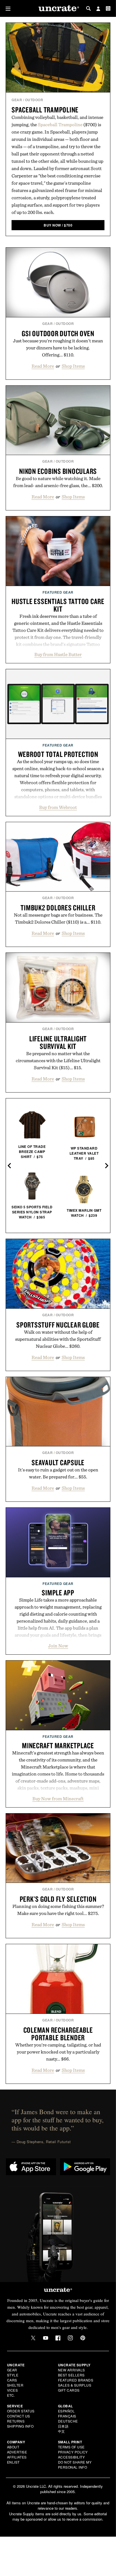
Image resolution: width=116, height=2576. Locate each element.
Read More (43, 366)
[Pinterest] (83, 2338)
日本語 (63, 2426)
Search (88, 8)
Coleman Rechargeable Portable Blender (58, 2034)
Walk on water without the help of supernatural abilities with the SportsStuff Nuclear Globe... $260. (58, 1339)
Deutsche (68, 2421)
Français (67, 2416)
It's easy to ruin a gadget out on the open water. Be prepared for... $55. (58, 1473)
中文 (62, 2431)
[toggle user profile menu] (98, 9)
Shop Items (73, 366)
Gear (17, 100)
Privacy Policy (73, 2452)
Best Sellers (71, 2375)
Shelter (15, 2385)
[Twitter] (33, 2338)
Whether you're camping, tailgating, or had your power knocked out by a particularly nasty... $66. (58, 2052)
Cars (12, 2380)
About (13, 2447)
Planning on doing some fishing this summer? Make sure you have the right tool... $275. (58, 1910)
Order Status (21, 2411)
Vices (13, 2390)
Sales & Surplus (75, 2385)
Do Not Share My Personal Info (75, 2465)
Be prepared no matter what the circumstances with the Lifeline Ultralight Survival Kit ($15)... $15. (58, 1060)
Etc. (11, 2395)
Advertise (17, 2452)
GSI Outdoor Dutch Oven (58, 333)
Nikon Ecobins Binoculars (58, 471)
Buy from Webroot (58, 807)
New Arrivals (72, 2370)
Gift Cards (69, 2390)
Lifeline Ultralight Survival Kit (58, 1042)
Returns (16, 2421)
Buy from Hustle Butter (58, 654)
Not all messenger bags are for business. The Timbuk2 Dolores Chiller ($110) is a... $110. (58, 918)
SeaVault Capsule (58, 1462)
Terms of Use (71, 2447)
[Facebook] (58, 2338)
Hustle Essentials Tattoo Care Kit (58, 605)
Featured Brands (76, 2380)
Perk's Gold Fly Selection (58, 1899)
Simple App (58, 1593)
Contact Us (19, 2416)
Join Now (58, 1646)
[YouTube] (46, 2338)
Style (13, 2375)
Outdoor (34, 100)
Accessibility (72, 2457)
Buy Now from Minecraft (58, 1799)
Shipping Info (20, 2426)
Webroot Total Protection (58, 754)
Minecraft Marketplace (58, 1745)
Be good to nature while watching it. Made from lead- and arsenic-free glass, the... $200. (58, 482)
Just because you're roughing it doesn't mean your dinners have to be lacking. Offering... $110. (58, 348)
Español (66, 2411)
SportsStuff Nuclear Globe (58, 1325)
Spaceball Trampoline (45, 110)
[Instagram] (70, 2338)
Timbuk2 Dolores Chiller (58, 908)
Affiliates (17, 2457)
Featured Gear (58, 592)
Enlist (13, 2462)
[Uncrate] (58, 9)
